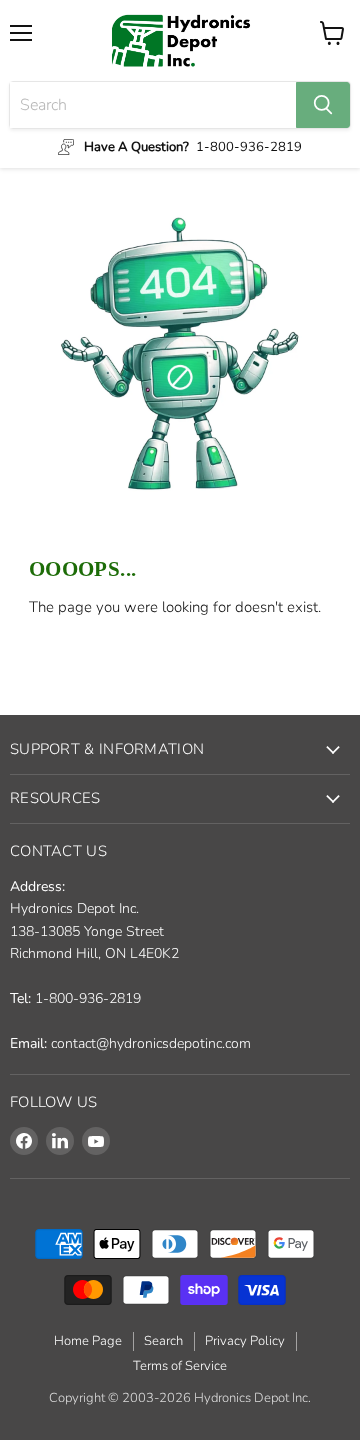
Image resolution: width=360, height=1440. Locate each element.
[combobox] (153, 105)
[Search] (323, 105)
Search (163, 1341)
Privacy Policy (245, 1341)
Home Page (88, 1341)
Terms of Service (180, 1366)
